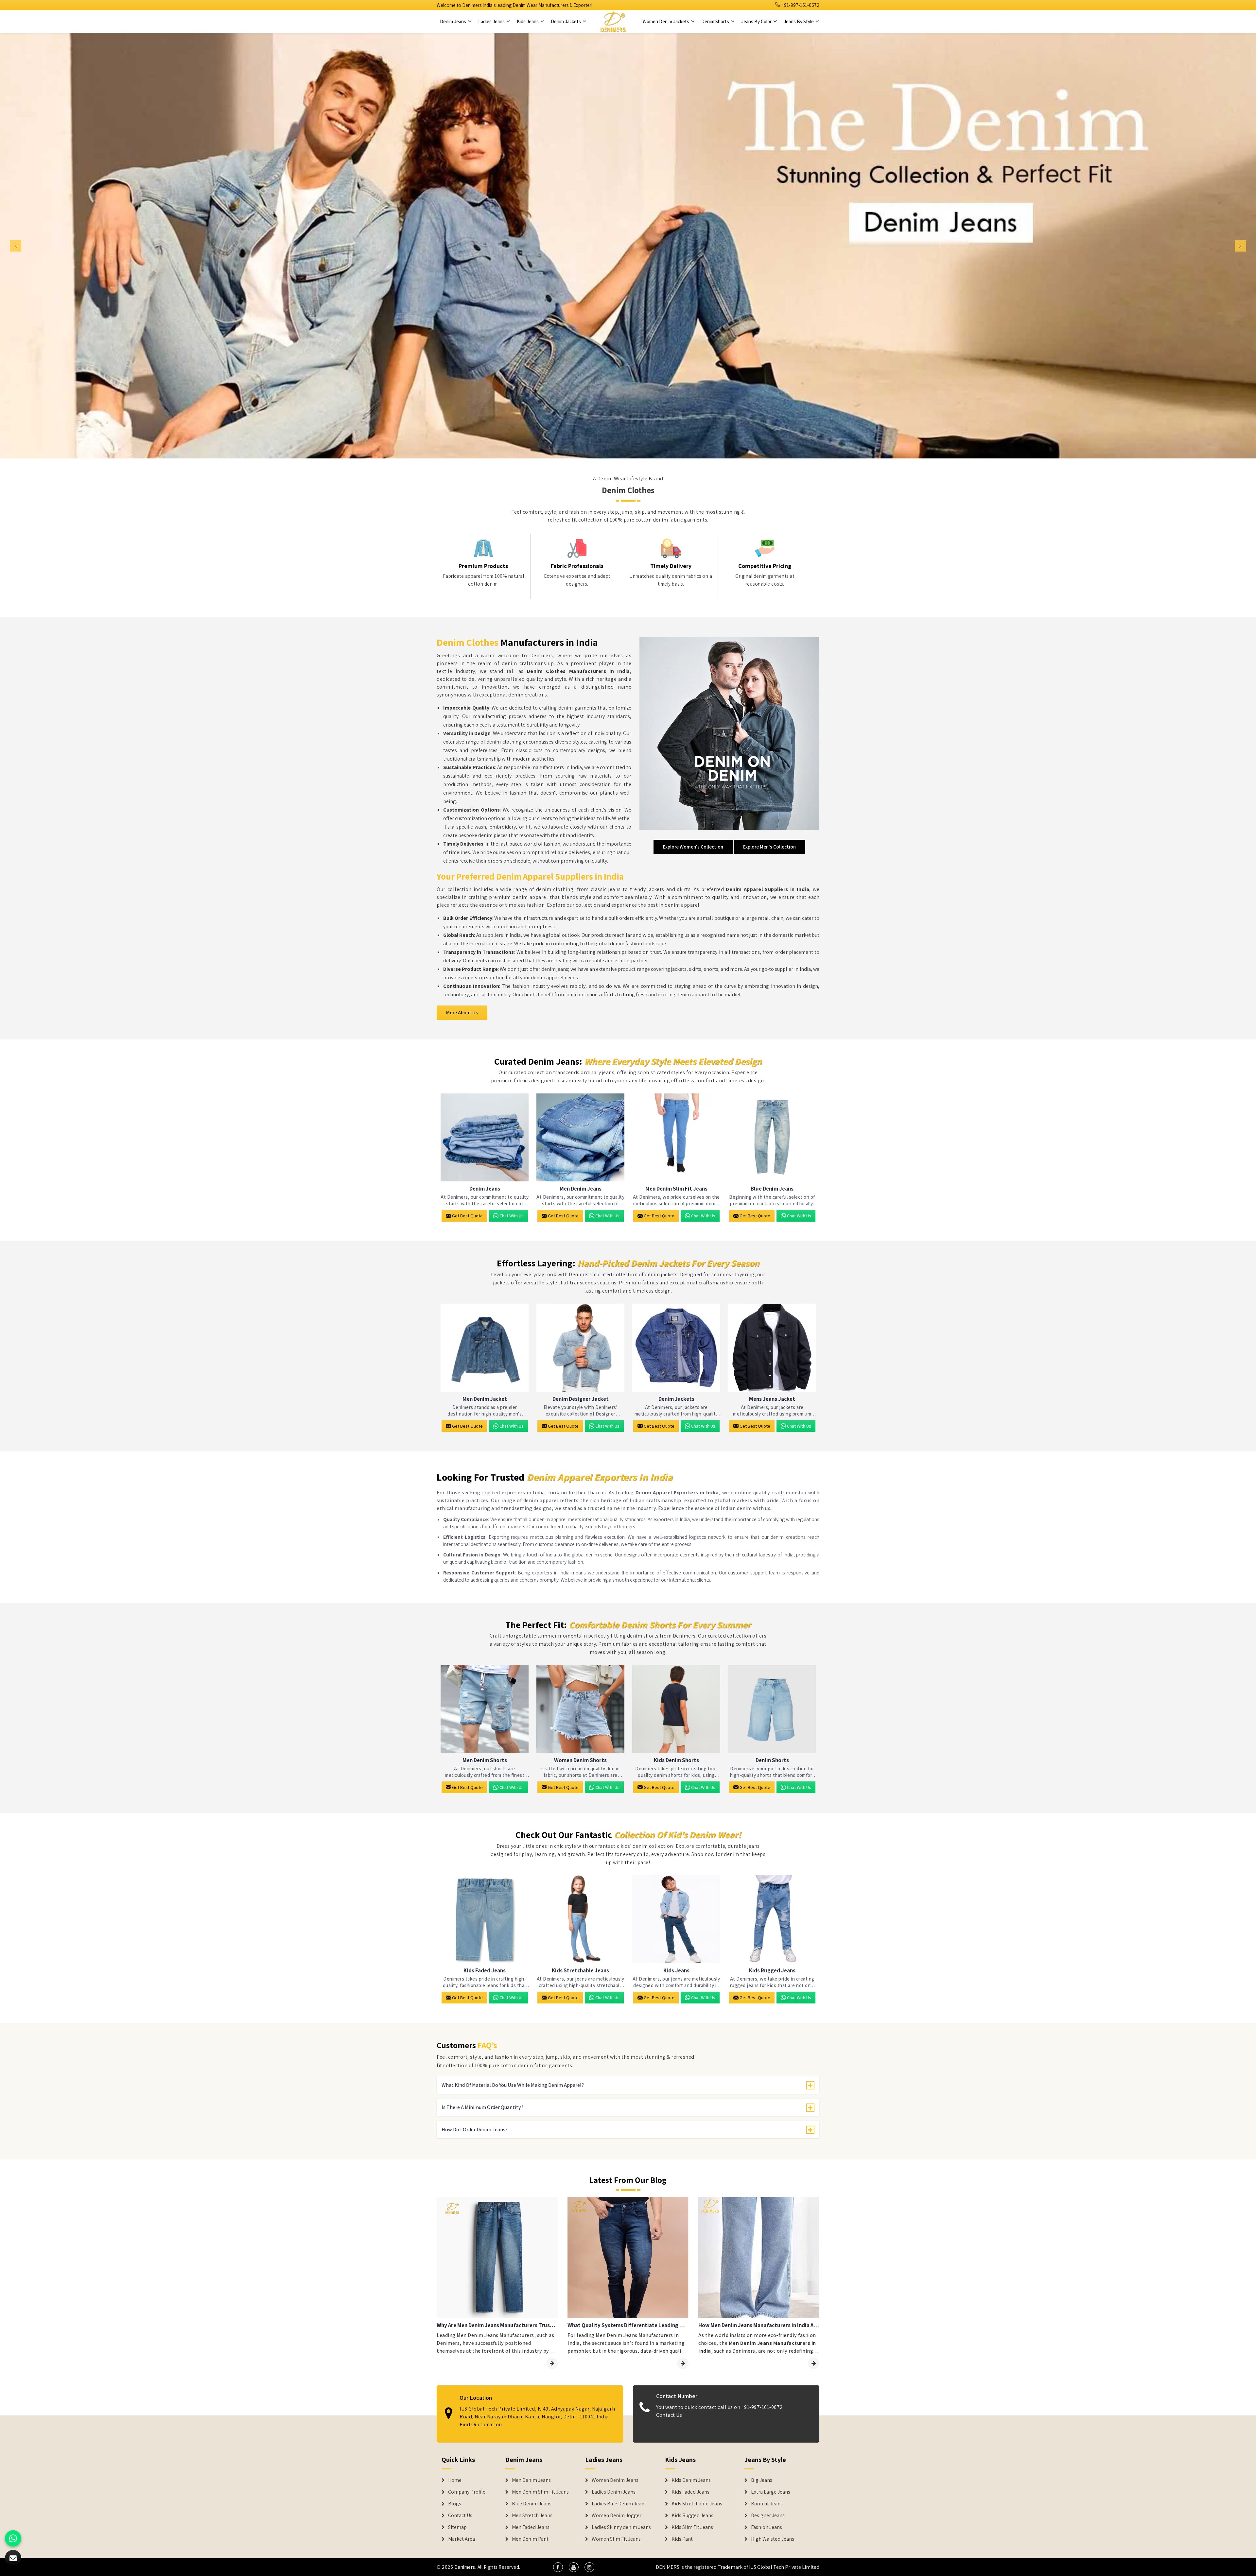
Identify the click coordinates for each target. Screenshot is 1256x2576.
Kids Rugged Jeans (772, 1971)
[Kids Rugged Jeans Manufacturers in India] (772, 1919)
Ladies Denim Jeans (614, 2492)
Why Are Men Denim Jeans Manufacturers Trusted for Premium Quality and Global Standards (497, 2325)
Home (455, 2480)
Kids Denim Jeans (691, 2480)
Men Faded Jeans (531, 2527)
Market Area (462, 2539)
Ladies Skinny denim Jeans (621, 2527)
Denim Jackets (566, 21)
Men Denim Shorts (485, 1760)
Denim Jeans (454, 21)
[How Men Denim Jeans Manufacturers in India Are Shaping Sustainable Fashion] (814, 2363)
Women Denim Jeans (615, 2480)
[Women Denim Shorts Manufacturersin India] (580, 1709)
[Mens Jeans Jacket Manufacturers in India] (772, 1348)
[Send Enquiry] (13, 2558)
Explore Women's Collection (693, 847)
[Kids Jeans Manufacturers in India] (676, 1919)
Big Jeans (762, 2480)
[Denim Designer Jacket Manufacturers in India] (580, 1348)
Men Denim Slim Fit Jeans (676, 1189)
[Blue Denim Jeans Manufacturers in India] (772, 1137)
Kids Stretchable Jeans (580, 1971)
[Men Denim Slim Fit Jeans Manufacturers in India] (676, 1137)
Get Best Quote (467, 1216)
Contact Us (669, 2415)
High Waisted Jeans (773, 2539)
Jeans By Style (799, 21)
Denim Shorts (716, 21)
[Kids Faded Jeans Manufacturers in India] (485, 1919)
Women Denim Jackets (666, 21)
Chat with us (512, 1216)
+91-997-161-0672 (800, 5)
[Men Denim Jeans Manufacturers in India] (580, 1137)
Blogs (455, 2504)
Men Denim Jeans (581, 1189)
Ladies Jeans (492, 21)
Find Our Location (481, 2424)
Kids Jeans (528, 21)
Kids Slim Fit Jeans (692, 2527)
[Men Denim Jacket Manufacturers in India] (485, 1348)
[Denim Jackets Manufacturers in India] (676, 1348)
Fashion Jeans (767, 2527)
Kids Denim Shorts (676, 1760)
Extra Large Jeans (771, 2492)
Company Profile (467, 2492)
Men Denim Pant (530, 2539)
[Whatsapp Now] (13, 2538)
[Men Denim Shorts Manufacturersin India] (485, 1709)
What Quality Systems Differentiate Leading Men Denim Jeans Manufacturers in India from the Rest (628, 2325)
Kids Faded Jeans (485, 1971)
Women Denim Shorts (580, 1760)
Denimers (465, 2567)
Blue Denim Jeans (772, 1189)
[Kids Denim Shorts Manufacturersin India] (676, 1709)
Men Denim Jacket (485, 1399)
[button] (94, 246)
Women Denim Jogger (617, 2516)
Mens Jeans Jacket (772, 1399)
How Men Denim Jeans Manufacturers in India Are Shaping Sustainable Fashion (759, 2325)
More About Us (462, 1013)
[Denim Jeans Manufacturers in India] (485, 1137)
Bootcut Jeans (767, 2504)
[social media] (558, 2567)
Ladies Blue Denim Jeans (619, 2504)
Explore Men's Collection (769, 847)
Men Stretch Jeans (532, 2516)
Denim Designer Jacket (581, 1399)
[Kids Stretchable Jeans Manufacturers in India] (580, 1919)
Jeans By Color (757, 21)
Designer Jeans (768, 2516)
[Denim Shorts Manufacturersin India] (772, 1709)
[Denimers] (613, 22)
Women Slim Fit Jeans (616, 2539)
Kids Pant (682, 2539)
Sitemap (457, 2527)
